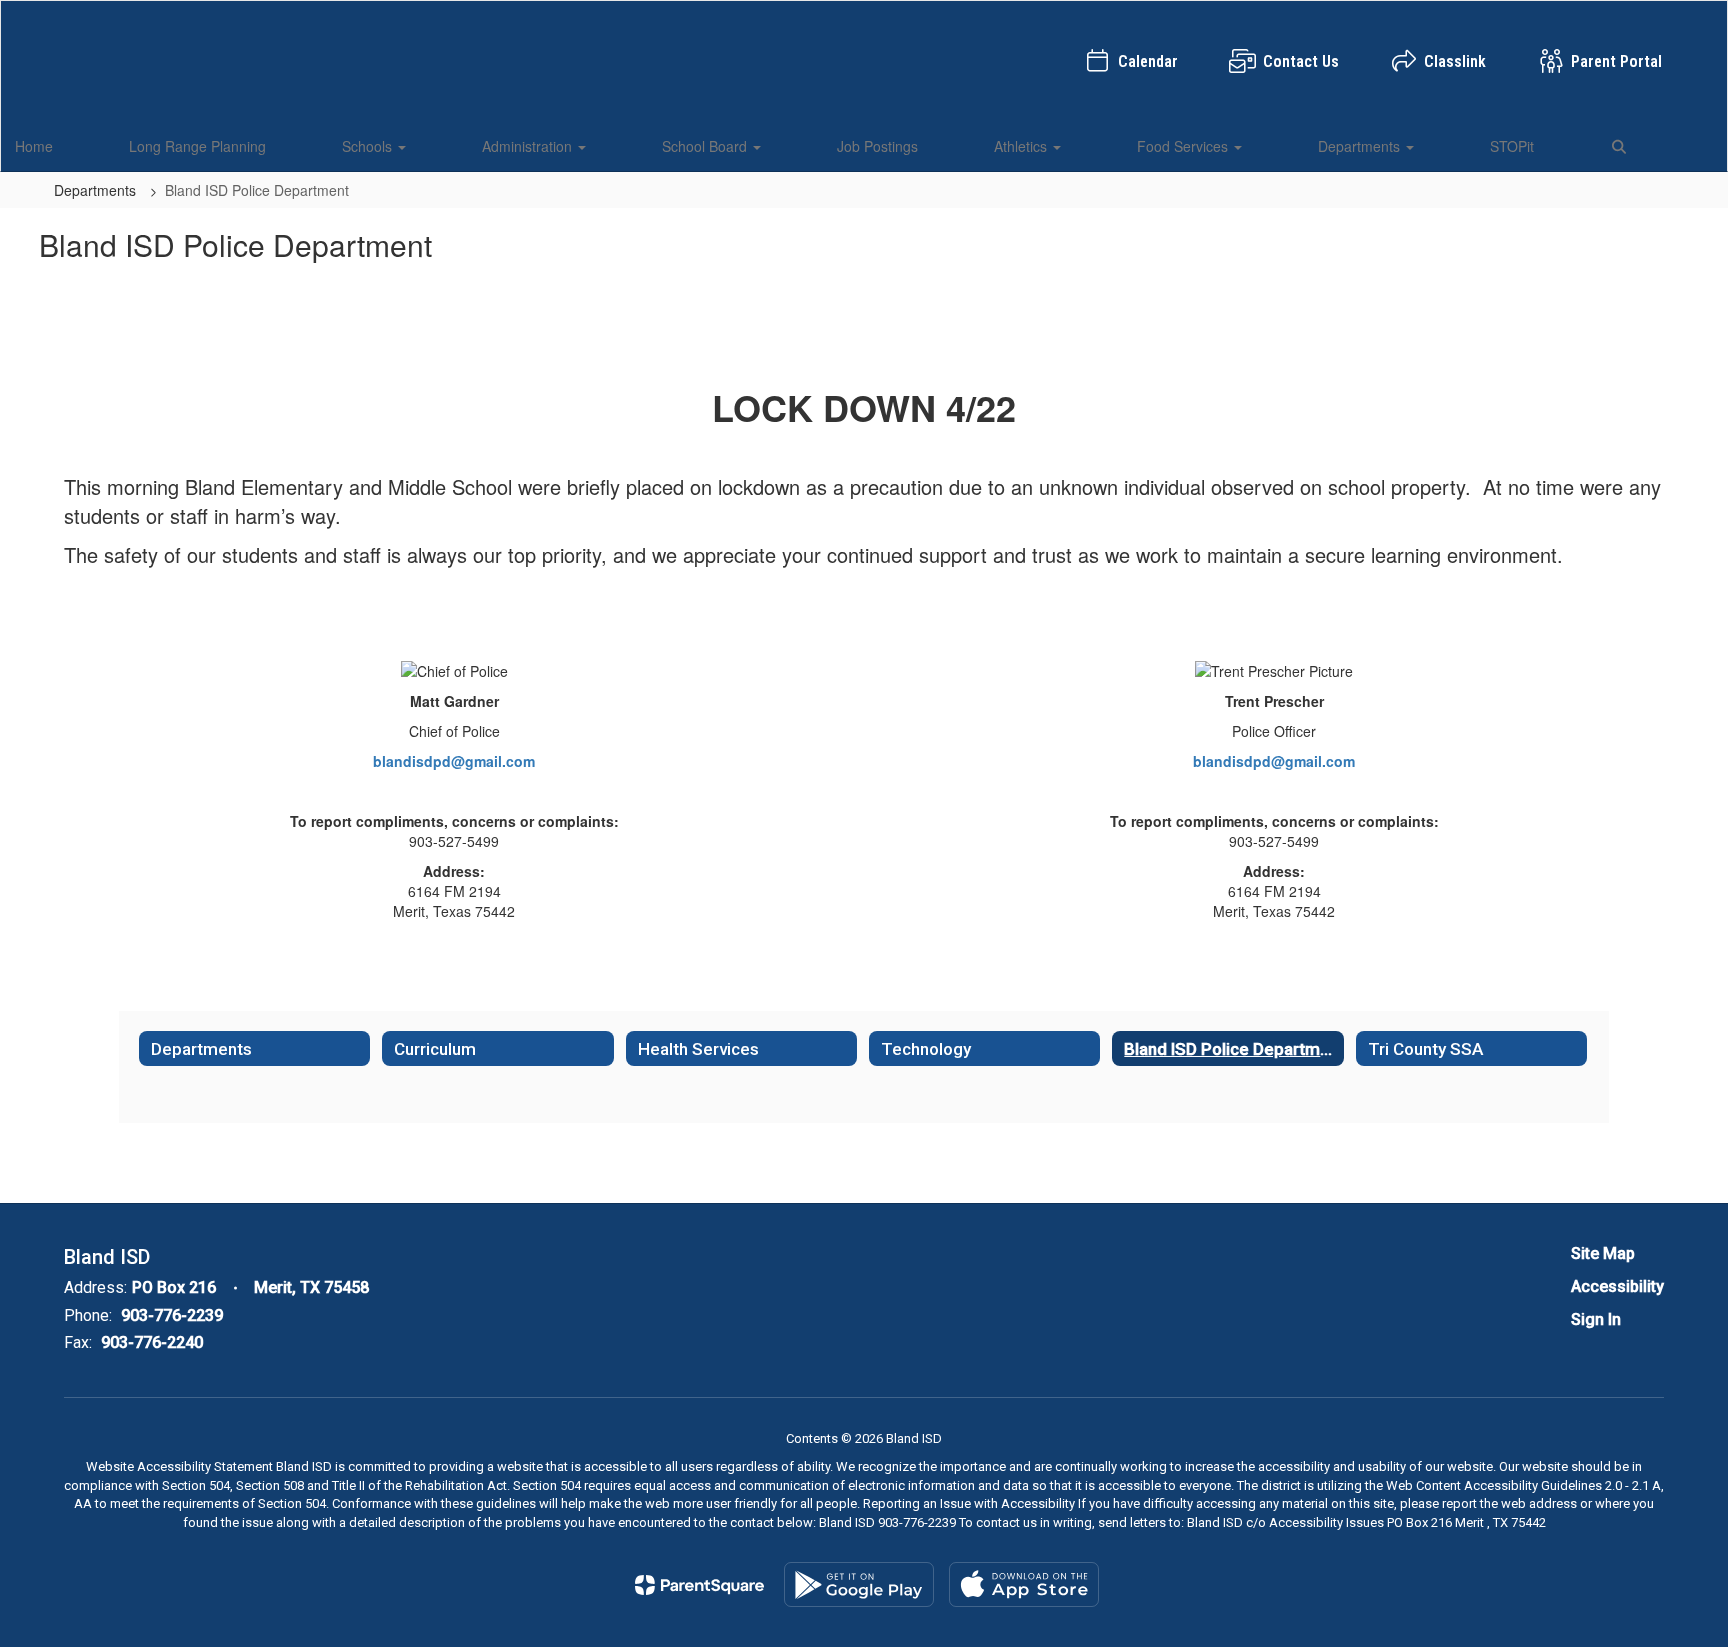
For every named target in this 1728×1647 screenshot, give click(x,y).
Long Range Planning (197, 146)
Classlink (1455, 61)
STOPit (1512, 146)
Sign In (1596, 1319)
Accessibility (1617, 1286)
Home (34, 146)
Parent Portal (1616, 61)
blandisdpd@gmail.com (454, 761)
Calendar (1148, 61)
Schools (369, 146)
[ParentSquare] (699, 1585)
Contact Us (1301, 61)
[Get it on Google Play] (859, 1584)
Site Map (1603, 1253)
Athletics (1022, 146)
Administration (529, 146)
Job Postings (877, 146)
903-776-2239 (172, 1315)
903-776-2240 (152, 1342)
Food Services (1184, 146)
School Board (706, 146)
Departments (1361, 146)
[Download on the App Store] (1024, 1584)
